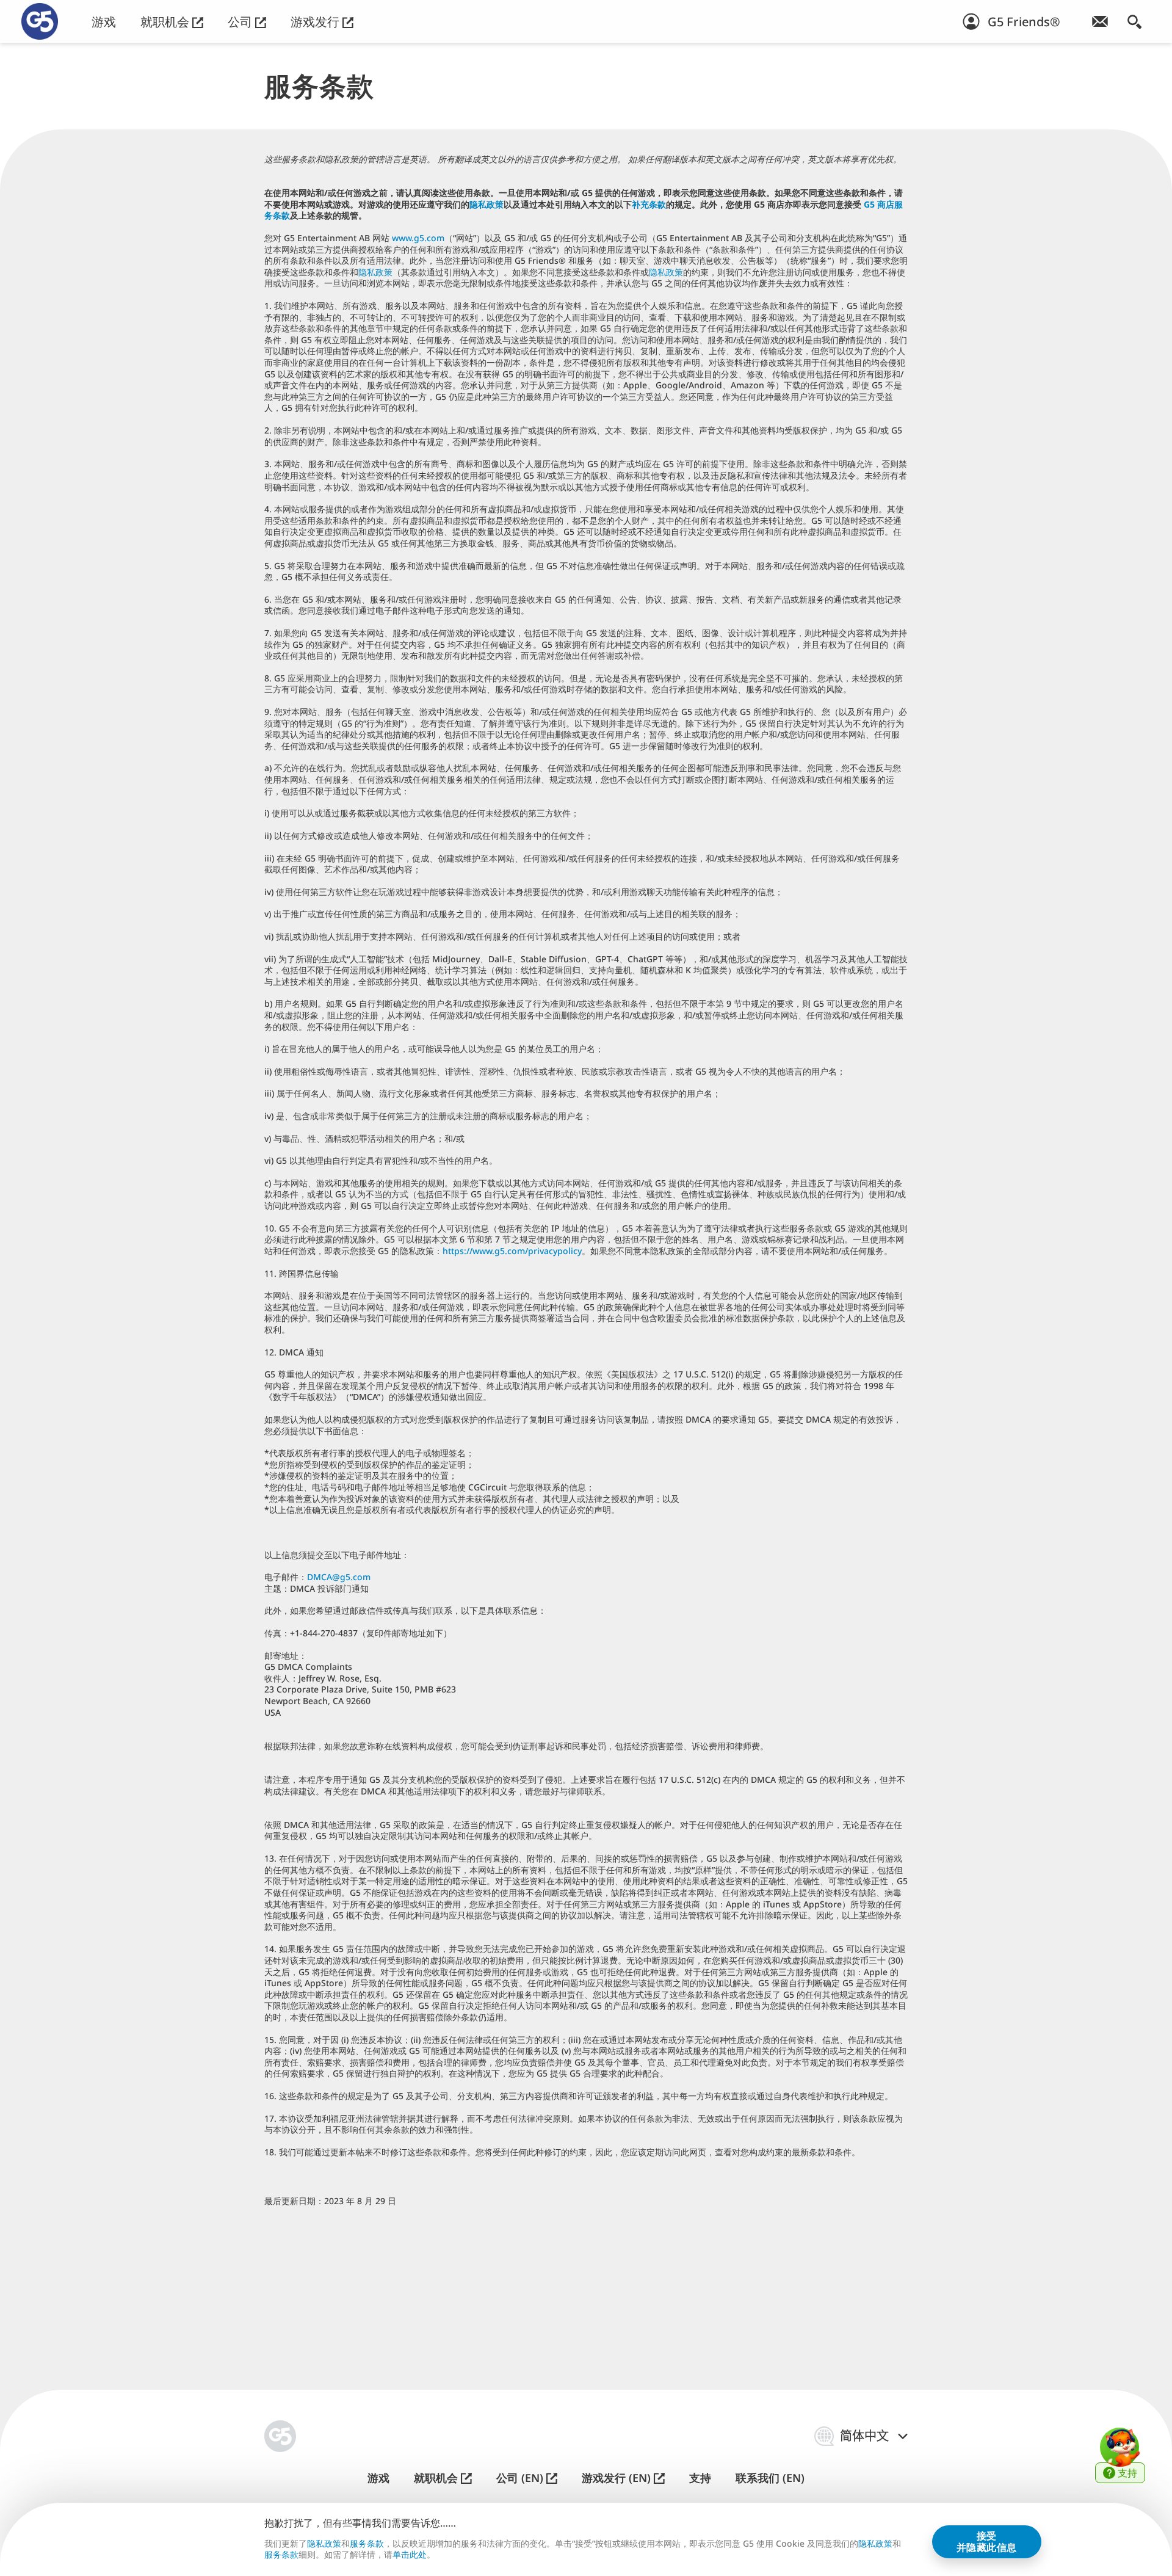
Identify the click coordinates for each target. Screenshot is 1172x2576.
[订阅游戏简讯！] (1100, 21)
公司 (241, 22)
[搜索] (1134, 21)
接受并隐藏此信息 (987, 2541)
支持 (700, 2478)
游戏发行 (317, 22)
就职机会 (166, 22)
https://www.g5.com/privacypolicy (512, 1251)
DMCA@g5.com (339, 1577)
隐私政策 (487, 204)
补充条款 (649, 204)
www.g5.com (418, 238)
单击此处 (410, 2555)
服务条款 (367, 2543)
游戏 (104, 22)
